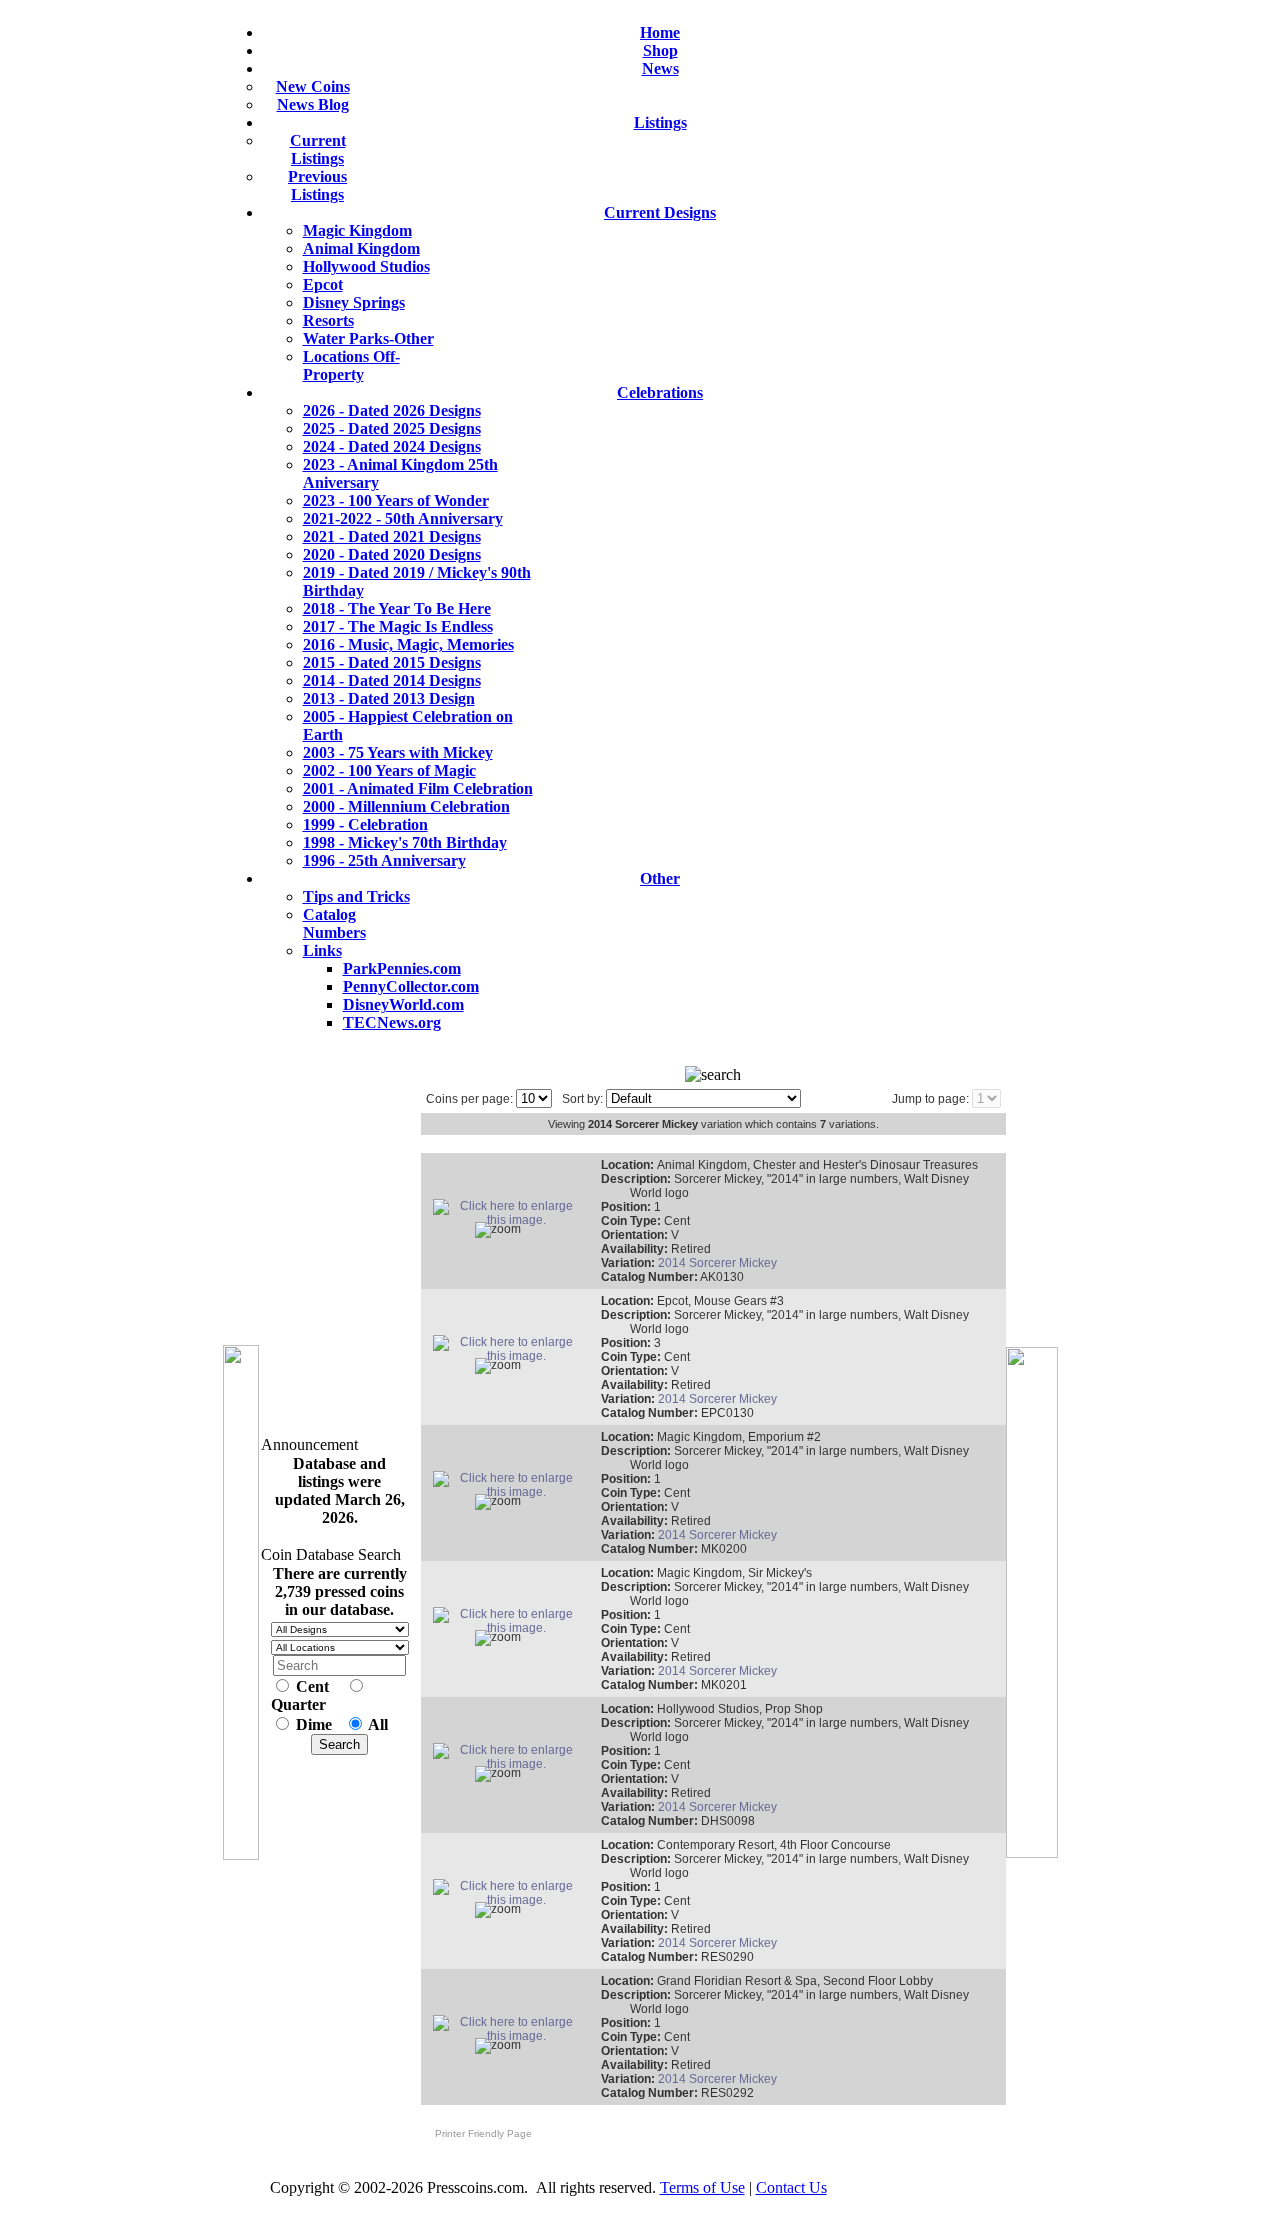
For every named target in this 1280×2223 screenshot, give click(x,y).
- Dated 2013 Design (389, 698)
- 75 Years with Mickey (398, 752)
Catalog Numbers (334, 923)
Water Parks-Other (368, 338)
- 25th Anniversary (384, 860)
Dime (314, 1724)
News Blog (313, 104)
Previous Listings (317, 185)
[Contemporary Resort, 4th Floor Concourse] (508, 1900)
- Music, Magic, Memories (408, 644)
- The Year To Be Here (397, 608)
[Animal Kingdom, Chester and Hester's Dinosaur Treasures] (508, 1220)
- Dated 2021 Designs (392, 536)
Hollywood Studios (366, 266)
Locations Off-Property (351, 365)
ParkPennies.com (402, 968)
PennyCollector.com (411, 986)
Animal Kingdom (361, 248)
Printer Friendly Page (479, 2133)
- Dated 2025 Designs (392, 428)
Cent (312, 1686)
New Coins (313, 86)
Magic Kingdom (357, 230)
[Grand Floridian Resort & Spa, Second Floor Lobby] (508, 2036)
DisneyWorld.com (403, 1004)
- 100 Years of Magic (389, 770)
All (378, 1724)
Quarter (298, 1704)
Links (322, 950)
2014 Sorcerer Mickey (717, 1263)
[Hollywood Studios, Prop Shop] (508, 1764)
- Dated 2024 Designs (392, 446)
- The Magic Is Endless (398, 626)
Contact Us (791, 2187)
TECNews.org (392, 1022)
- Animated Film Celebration (418, 788)
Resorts (328, 320)
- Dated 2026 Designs (392, 410)
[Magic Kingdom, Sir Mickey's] (508, 1628)
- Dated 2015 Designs (392, 662)
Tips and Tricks (356, 896)
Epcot (323, 284)
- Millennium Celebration (406, 806)
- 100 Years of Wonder (396, 500)
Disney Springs (354, 302)
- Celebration (365, 824)
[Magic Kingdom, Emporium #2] (508, 1492)
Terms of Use (702, 2187)
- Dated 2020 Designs (392, 554)
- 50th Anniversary (403, 518)
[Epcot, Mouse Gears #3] (508, 1356)
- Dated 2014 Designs (392, 680)
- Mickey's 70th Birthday (405, 842)
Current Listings (318, 149)
